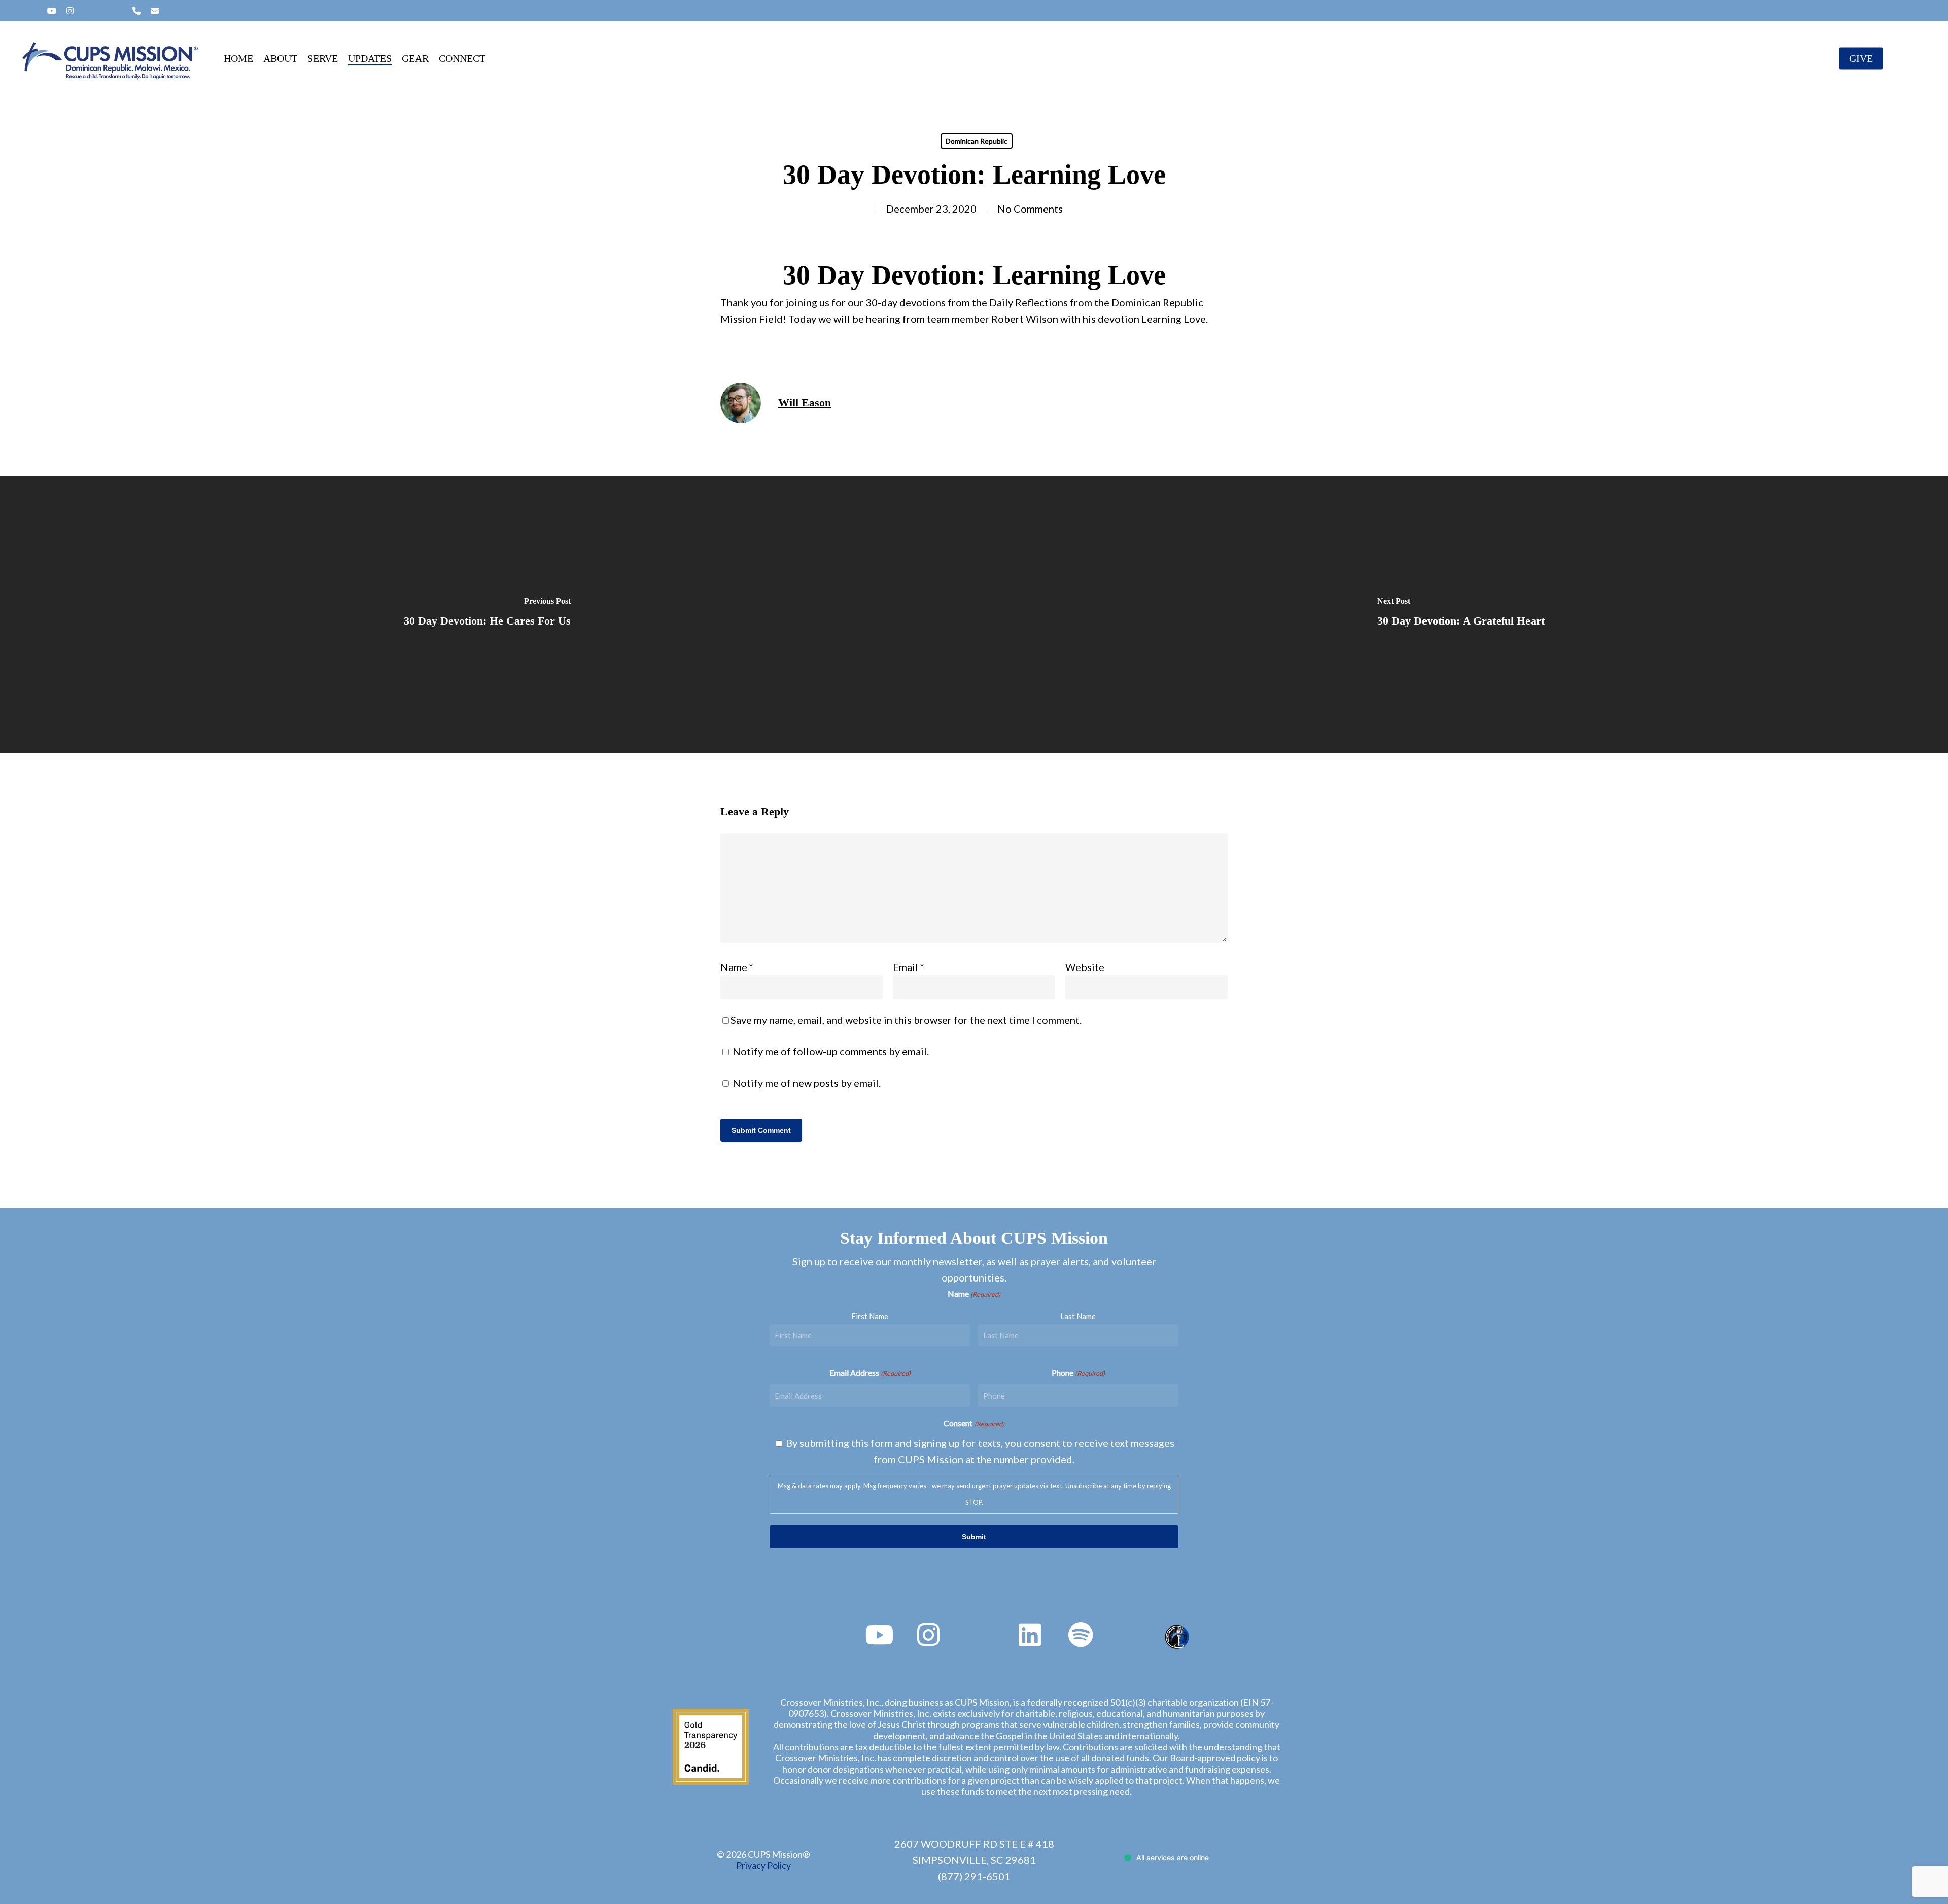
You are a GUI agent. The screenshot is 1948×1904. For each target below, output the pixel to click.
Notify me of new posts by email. (807, 1083)
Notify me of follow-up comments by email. (831, 1051)
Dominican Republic (977, 141)
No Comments (1030, 209)
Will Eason (805, 403)
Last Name (1078, 1316)
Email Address (870, 1373)
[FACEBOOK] (34, 11)
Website (1085, 967)
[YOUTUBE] (52, 11)
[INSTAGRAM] (70, 11)
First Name (870, 1316)
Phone (1078, 1373)
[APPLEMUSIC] (119, 11)
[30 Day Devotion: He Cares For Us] (487, 614)
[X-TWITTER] (18, 11)
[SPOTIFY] (87, 11)
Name (737, 967)
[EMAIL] (155, 11)
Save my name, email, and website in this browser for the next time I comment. (906, 1020)
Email (909, 967)
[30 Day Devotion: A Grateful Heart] (1461, 614)
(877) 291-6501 (974, 1876)
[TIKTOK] (103, 11)
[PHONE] (136, 11)
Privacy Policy (763, 1865)
